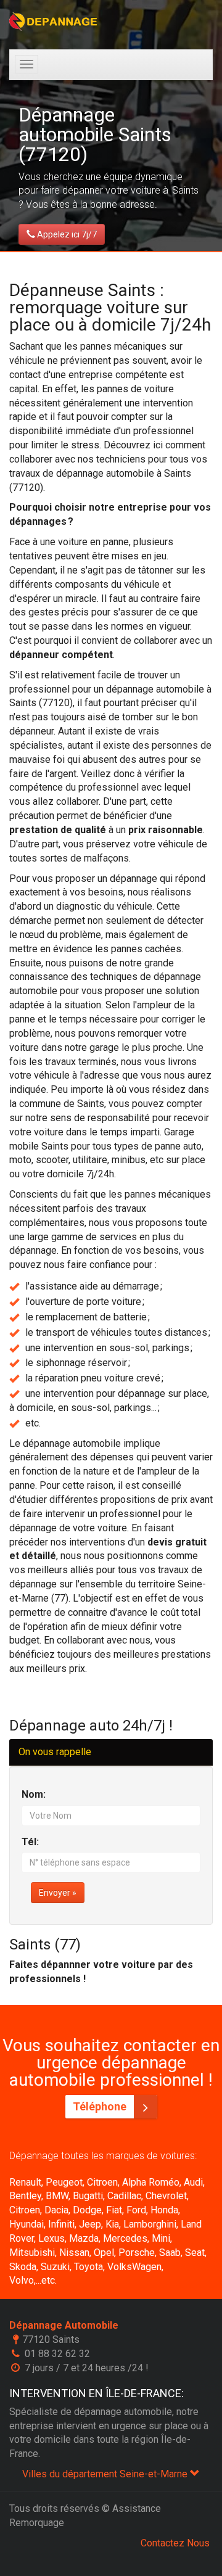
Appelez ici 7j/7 (66, 234)
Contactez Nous (175, 2543)
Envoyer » (58, 1893)
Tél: (30, 1842)
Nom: (34, 1794)
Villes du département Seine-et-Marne (106, 2474)
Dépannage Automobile (64, 2325)
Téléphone (101, 2106)
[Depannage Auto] (54, 22)
